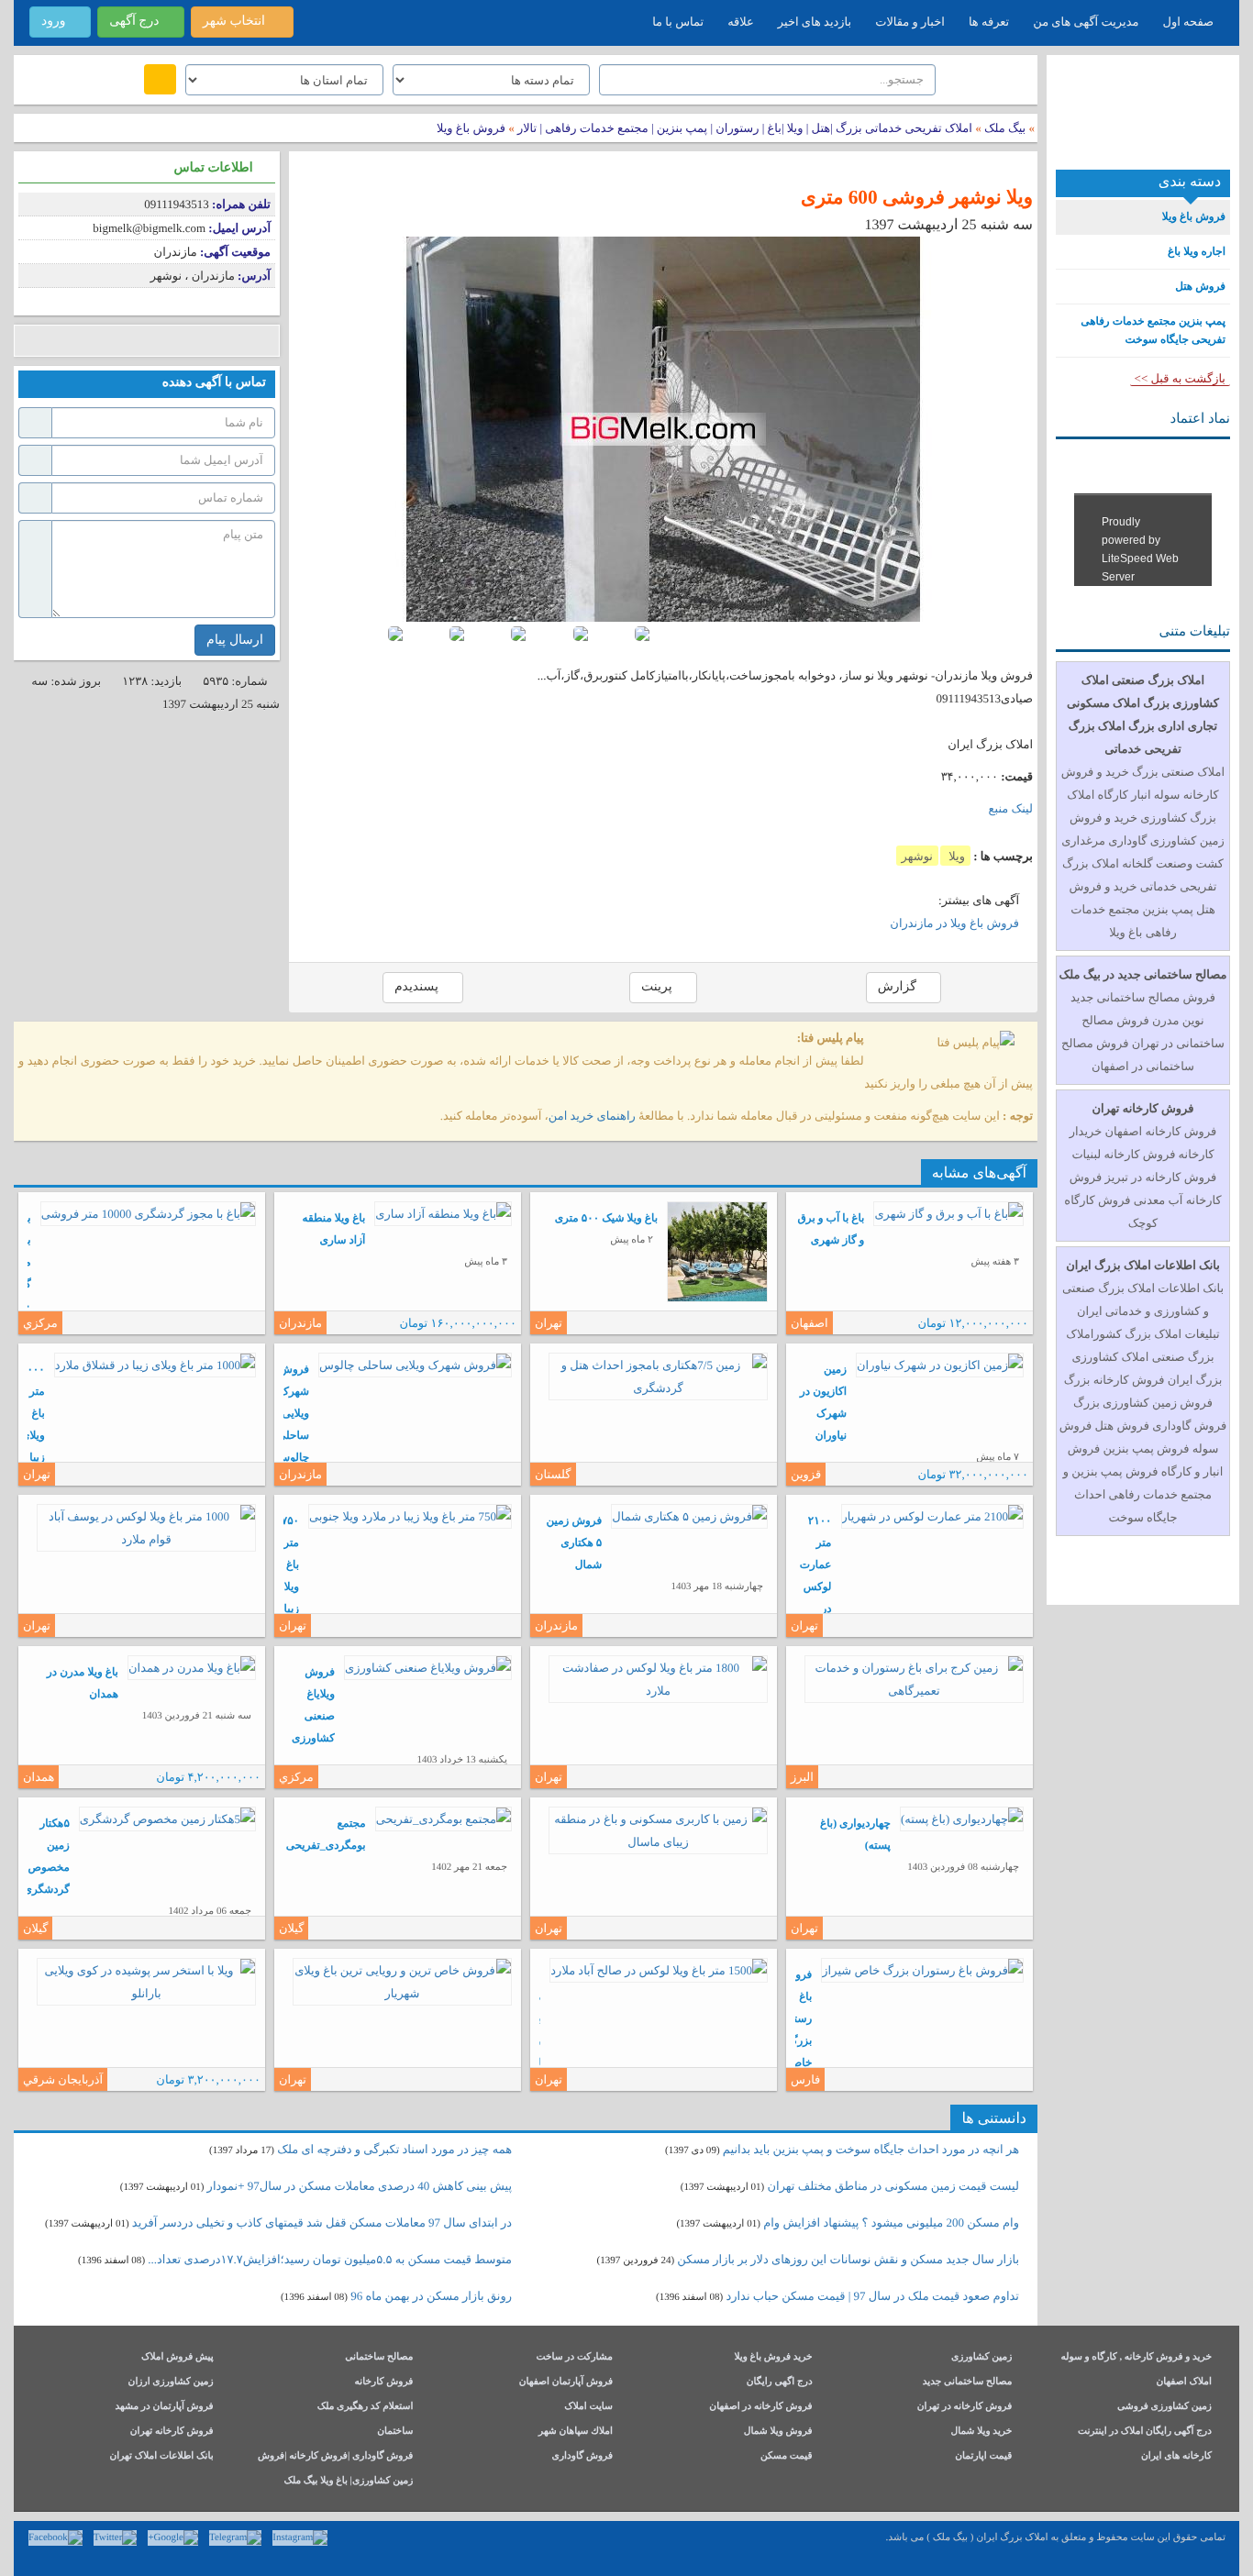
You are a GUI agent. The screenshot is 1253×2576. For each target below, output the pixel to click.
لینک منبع (1011, 808)
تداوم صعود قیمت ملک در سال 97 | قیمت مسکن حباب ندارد (872, 2296)
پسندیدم (418, 987)
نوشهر (917, 856)
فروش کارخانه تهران (172, 2432)
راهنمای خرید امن (592, 1116)
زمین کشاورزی (981, 2357)
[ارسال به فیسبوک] (30, 341)
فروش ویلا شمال (778, 2432)
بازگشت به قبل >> (1180, 378)
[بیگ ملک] (1143, 119)
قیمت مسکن (787, 2456)
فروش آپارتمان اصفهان (566, 2382)
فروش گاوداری (582, 2456)
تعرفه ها (989, 22)
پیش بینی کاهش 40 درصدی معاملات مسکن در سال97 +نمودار (360, 2186)
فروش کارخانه (384, 2382)
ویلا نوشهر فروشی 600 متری (917, 197)
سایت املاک (588, 2407)
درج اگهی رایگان (780, 2382)
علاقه (741, 22)
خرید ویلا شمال (981, 2432)
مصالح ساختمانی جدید (968, 2382)
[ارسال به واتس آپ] (167, 341)
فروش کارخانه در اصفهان (760, 2407)
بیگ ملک (1005, 128)
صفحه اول (1188, 22)
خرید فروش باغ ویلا (773, 2357)
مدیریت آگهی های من (1086, 22)
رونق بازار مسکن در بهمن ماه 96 (431, 2296)
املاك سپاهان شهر (576, 2432)
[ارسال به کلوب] (222, 341)
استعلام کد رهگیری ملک (366, 2407)
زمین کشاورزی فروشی (1164, 2407)
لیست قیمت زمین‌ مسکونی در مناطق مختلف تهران (893, 2186)
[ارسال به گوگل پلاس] (57, 341)
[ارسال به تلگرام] (140, 341)
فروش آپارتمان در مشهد (164, 2407)
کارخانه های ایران (1176, 2456)
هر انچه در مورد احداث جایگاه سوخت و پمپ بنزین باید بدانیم (871, 2149)
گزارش (899, 987)
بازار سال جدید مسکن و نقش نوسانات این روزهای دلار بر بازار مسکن (848, 2259)
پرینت (658, 987)
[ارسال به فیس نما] (195, 341)
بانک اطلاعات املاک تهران (161, 2456)
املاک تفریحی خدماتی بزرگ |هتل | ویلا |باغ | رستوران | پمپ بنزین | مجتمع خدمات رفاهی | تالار (743, 128)
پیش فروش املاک (177, 2357)
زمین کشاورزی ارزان (171, 2382)
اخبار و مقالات (910, 22)
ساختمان (395, 2432)
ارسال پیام (235, 640)
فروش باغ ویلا (471, 128)
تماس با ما (678, 22)
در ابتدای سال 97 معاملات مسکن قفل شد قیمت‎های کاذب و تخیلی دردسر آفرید (322, 2222)
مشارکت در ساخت (574, 2357)
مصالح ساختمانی (379, 2357)
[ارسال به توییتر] (85, 341)
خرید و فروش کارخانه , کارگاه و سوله (1136, 2357)
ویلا (955, 856)
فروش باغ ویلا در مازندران (954, 923)
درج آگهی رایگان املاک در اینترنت (1145, 2432)
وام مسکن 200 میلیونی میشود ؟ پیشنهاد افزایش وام (890, 2222)
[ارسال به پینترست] (112, 341)
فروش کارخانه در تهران (965, 2407)
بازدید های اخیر (815, 22)
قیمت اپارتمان (983, 2456)
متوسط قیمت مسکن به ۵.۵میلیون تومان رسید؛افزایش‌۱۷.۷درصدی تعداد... (330, 2259)
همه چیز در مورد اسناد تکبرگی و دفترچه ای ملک (394, 2149)
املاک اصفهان (1184, 2382)
